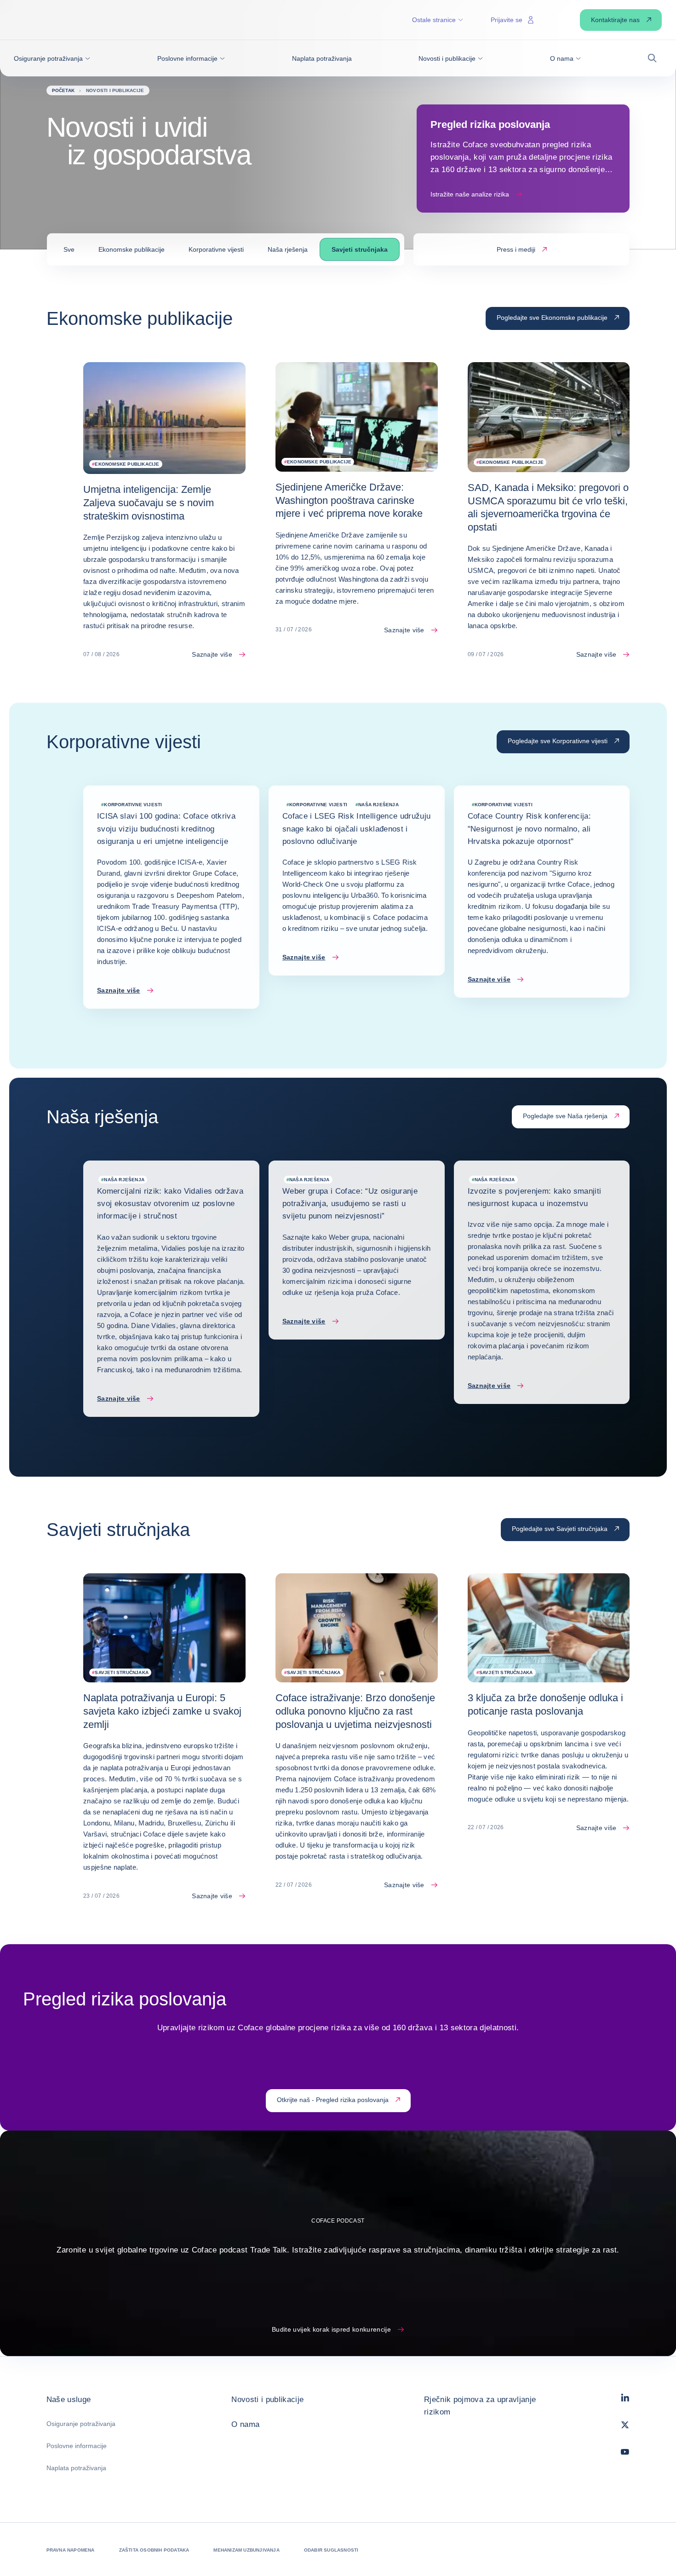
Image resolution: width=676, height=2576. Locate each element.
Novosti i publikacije (267, 2400)
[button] (52, 58)
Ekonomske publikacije (132, 249)
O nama (245, 2424)
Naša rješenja (288, 249)
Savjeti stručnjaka (360, 249)
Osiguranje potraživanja (81, 2424)
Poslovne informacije (77, 2446)
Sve (69, 249)
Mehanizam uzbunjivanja (246, 2550)
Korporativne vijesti (216, 249)
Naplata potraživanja (76, 2468)
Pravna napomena (71, 2550)
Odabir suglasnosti (331, 2550)
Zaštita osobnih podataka (154, 2550)
